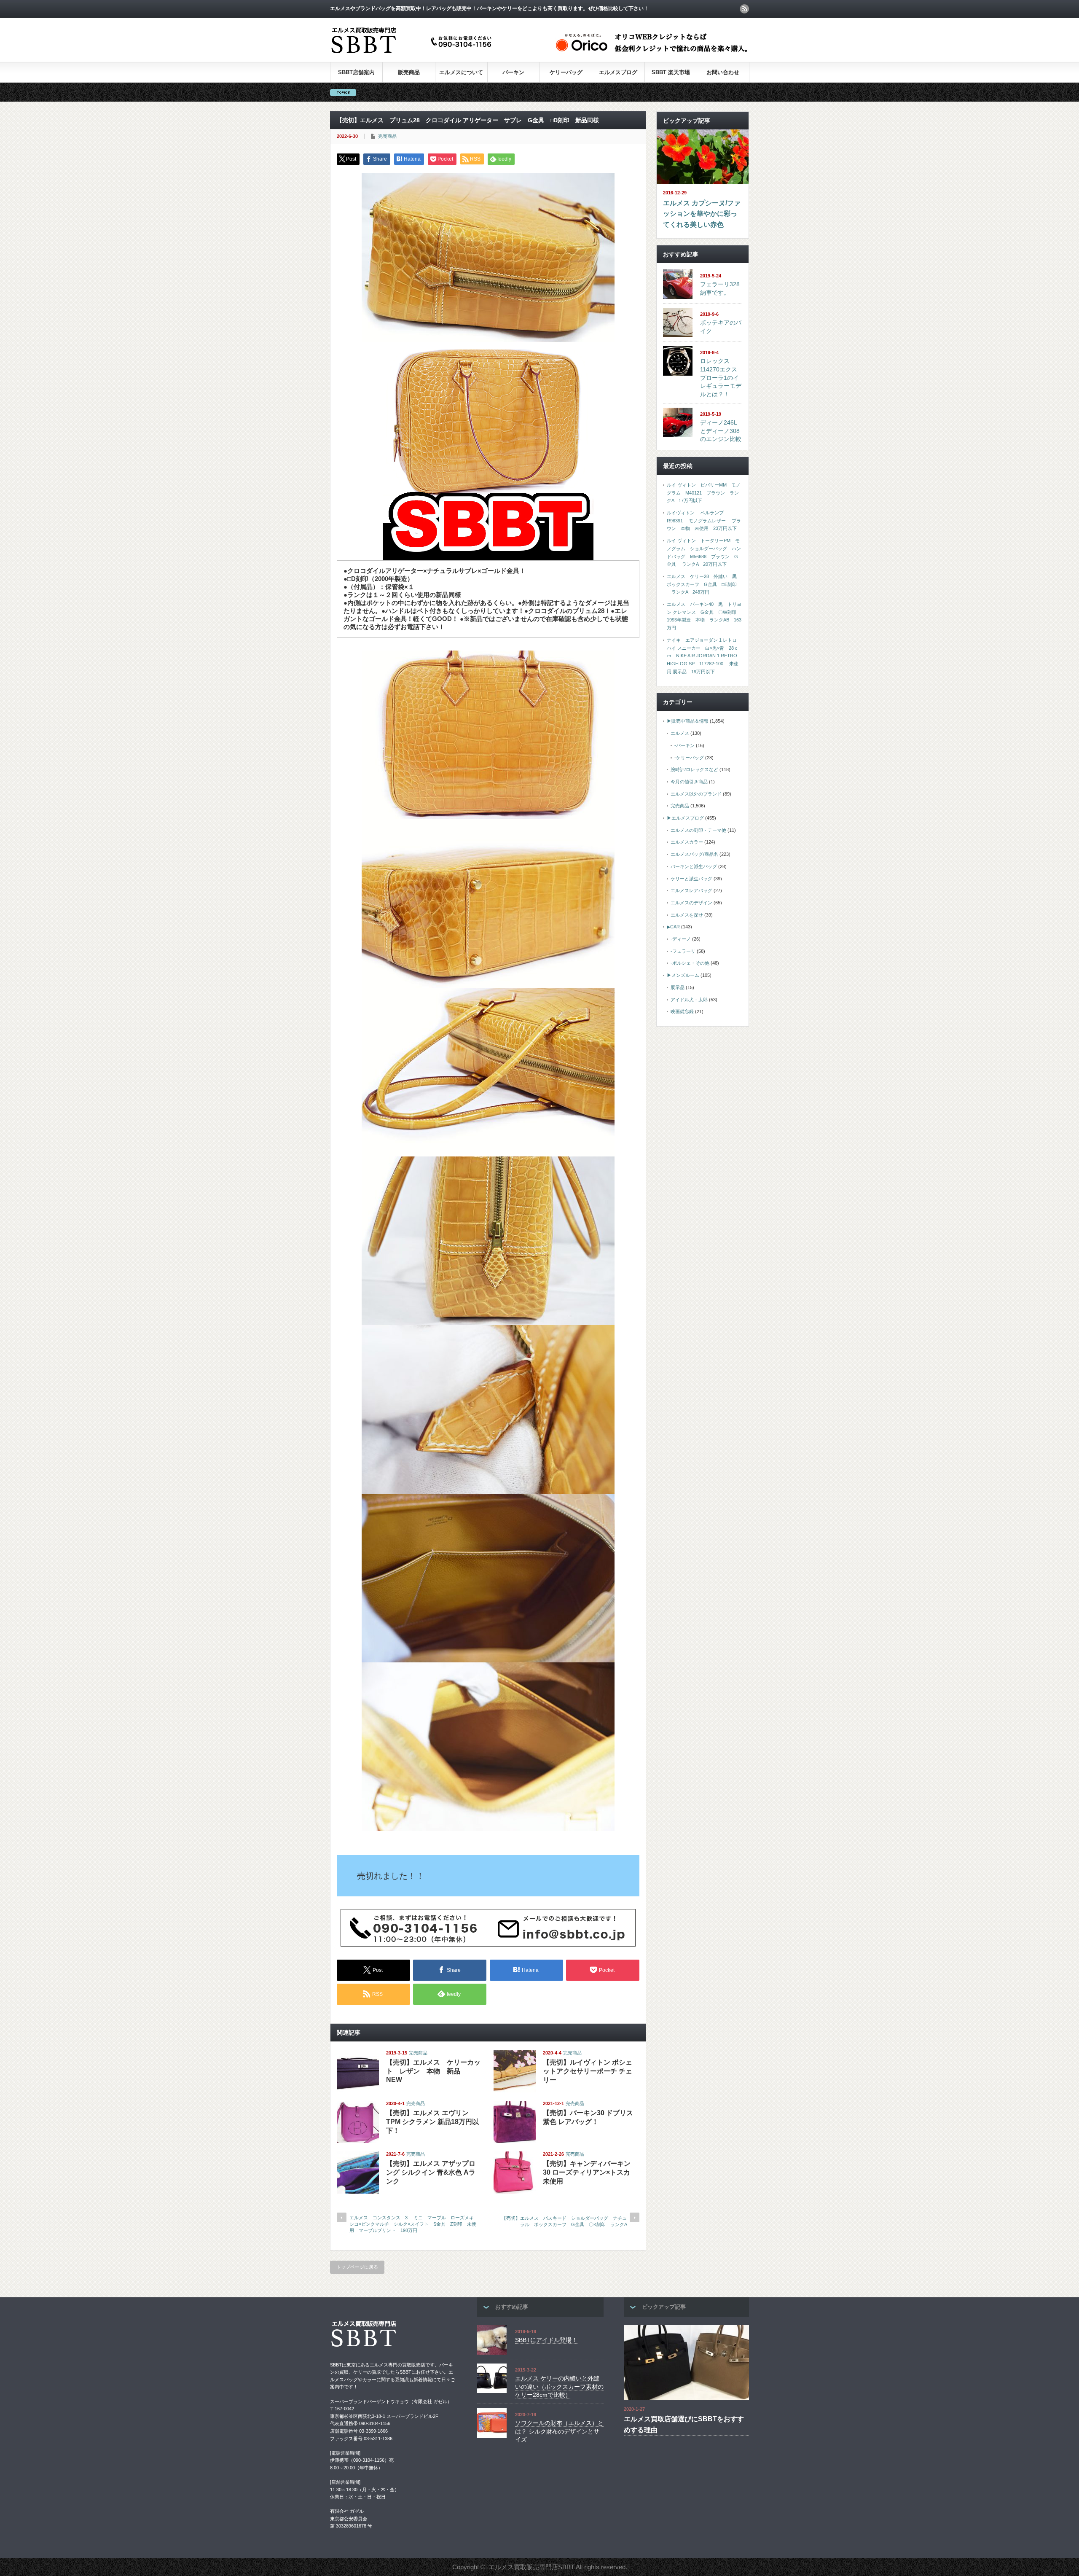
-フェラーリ (683, 951)
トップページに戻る (357, 2267)
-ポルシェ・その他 (690, 963)
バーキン (513, 72)
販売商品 (409, 72)
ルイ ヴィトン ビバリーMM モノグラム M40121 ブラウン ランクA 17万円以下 (704, 493)
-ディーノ (681, 939)
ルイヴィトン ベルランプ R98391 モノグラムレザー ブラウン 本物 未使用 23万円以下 (704, 520)
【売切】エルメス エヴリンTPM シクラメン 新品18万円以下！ (432, 2122)
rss (744, 9)
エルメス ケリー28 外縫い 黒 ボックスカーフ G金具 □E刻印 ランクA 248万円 (704, 584)
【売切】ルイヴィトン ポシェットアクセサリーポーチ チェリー (588, 2071)
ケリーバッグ (566, 72)
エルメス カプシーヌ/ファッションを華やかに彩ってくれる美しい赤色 (702, 214)
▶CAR (673, 927)
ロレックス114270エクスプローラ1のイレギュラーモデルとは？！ (721, 378)
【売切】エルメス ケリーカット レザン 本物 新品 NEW (433, 2071)
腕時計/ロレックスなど (694, 769)
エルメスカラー (687, 842)
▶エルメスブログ (685, 818)
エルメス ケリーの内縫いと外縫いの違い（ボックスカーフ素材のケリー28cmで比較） (559, 2386)
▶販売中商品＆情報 (688, 721)
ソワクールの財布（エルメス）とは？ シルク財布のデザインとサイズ (559, 2431)
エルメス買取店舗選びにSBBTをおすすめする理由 (684, 2424)
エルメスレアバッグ (691, 890)
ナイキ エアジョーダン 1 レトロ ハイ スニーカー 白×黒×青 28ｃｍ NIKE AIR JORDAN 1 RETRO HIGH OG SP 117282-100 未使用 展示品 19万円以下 (703, 656)
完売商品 (387, 136)
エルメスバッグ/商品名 (694, 854)
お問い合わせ (723, 72)
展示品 (678, 987)
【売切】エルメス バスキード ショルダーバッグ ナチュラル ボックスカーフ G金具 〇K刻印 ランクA (566, 2221)
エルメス (680, 733)
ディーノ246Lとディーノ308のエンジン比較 (721, 431)
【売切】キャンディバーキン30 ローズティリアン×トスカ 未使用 (587, 2172)
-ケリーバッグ (689, 758)
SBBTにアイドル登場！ (546, 2340)
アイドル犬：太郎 (689, 1000)
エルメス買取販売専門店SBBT (531, 2567)
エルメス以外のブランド (696, 794)
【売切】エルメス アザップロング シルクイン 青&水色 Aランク (431, 2172)
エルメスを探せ (687, 915)
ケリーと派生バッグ (691, 879)
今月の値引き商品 (689, 782)
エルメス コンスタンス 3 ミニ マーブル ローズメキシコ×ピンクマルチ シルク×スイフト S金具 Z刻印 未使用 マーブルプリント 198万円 (413, 2224)
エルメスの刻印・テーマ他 (698, 830)
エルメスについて (461, 72)
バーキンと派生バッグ (694, 866)
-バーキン (684, 745)
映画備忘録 (682, 1011)
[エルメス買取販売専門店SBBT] (413, 54)
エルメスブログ (618, 72)
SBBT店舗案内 (356, 72)
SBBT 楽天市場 (671, 72)
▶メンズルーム (683, 975)
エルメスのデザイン (691, 903)
